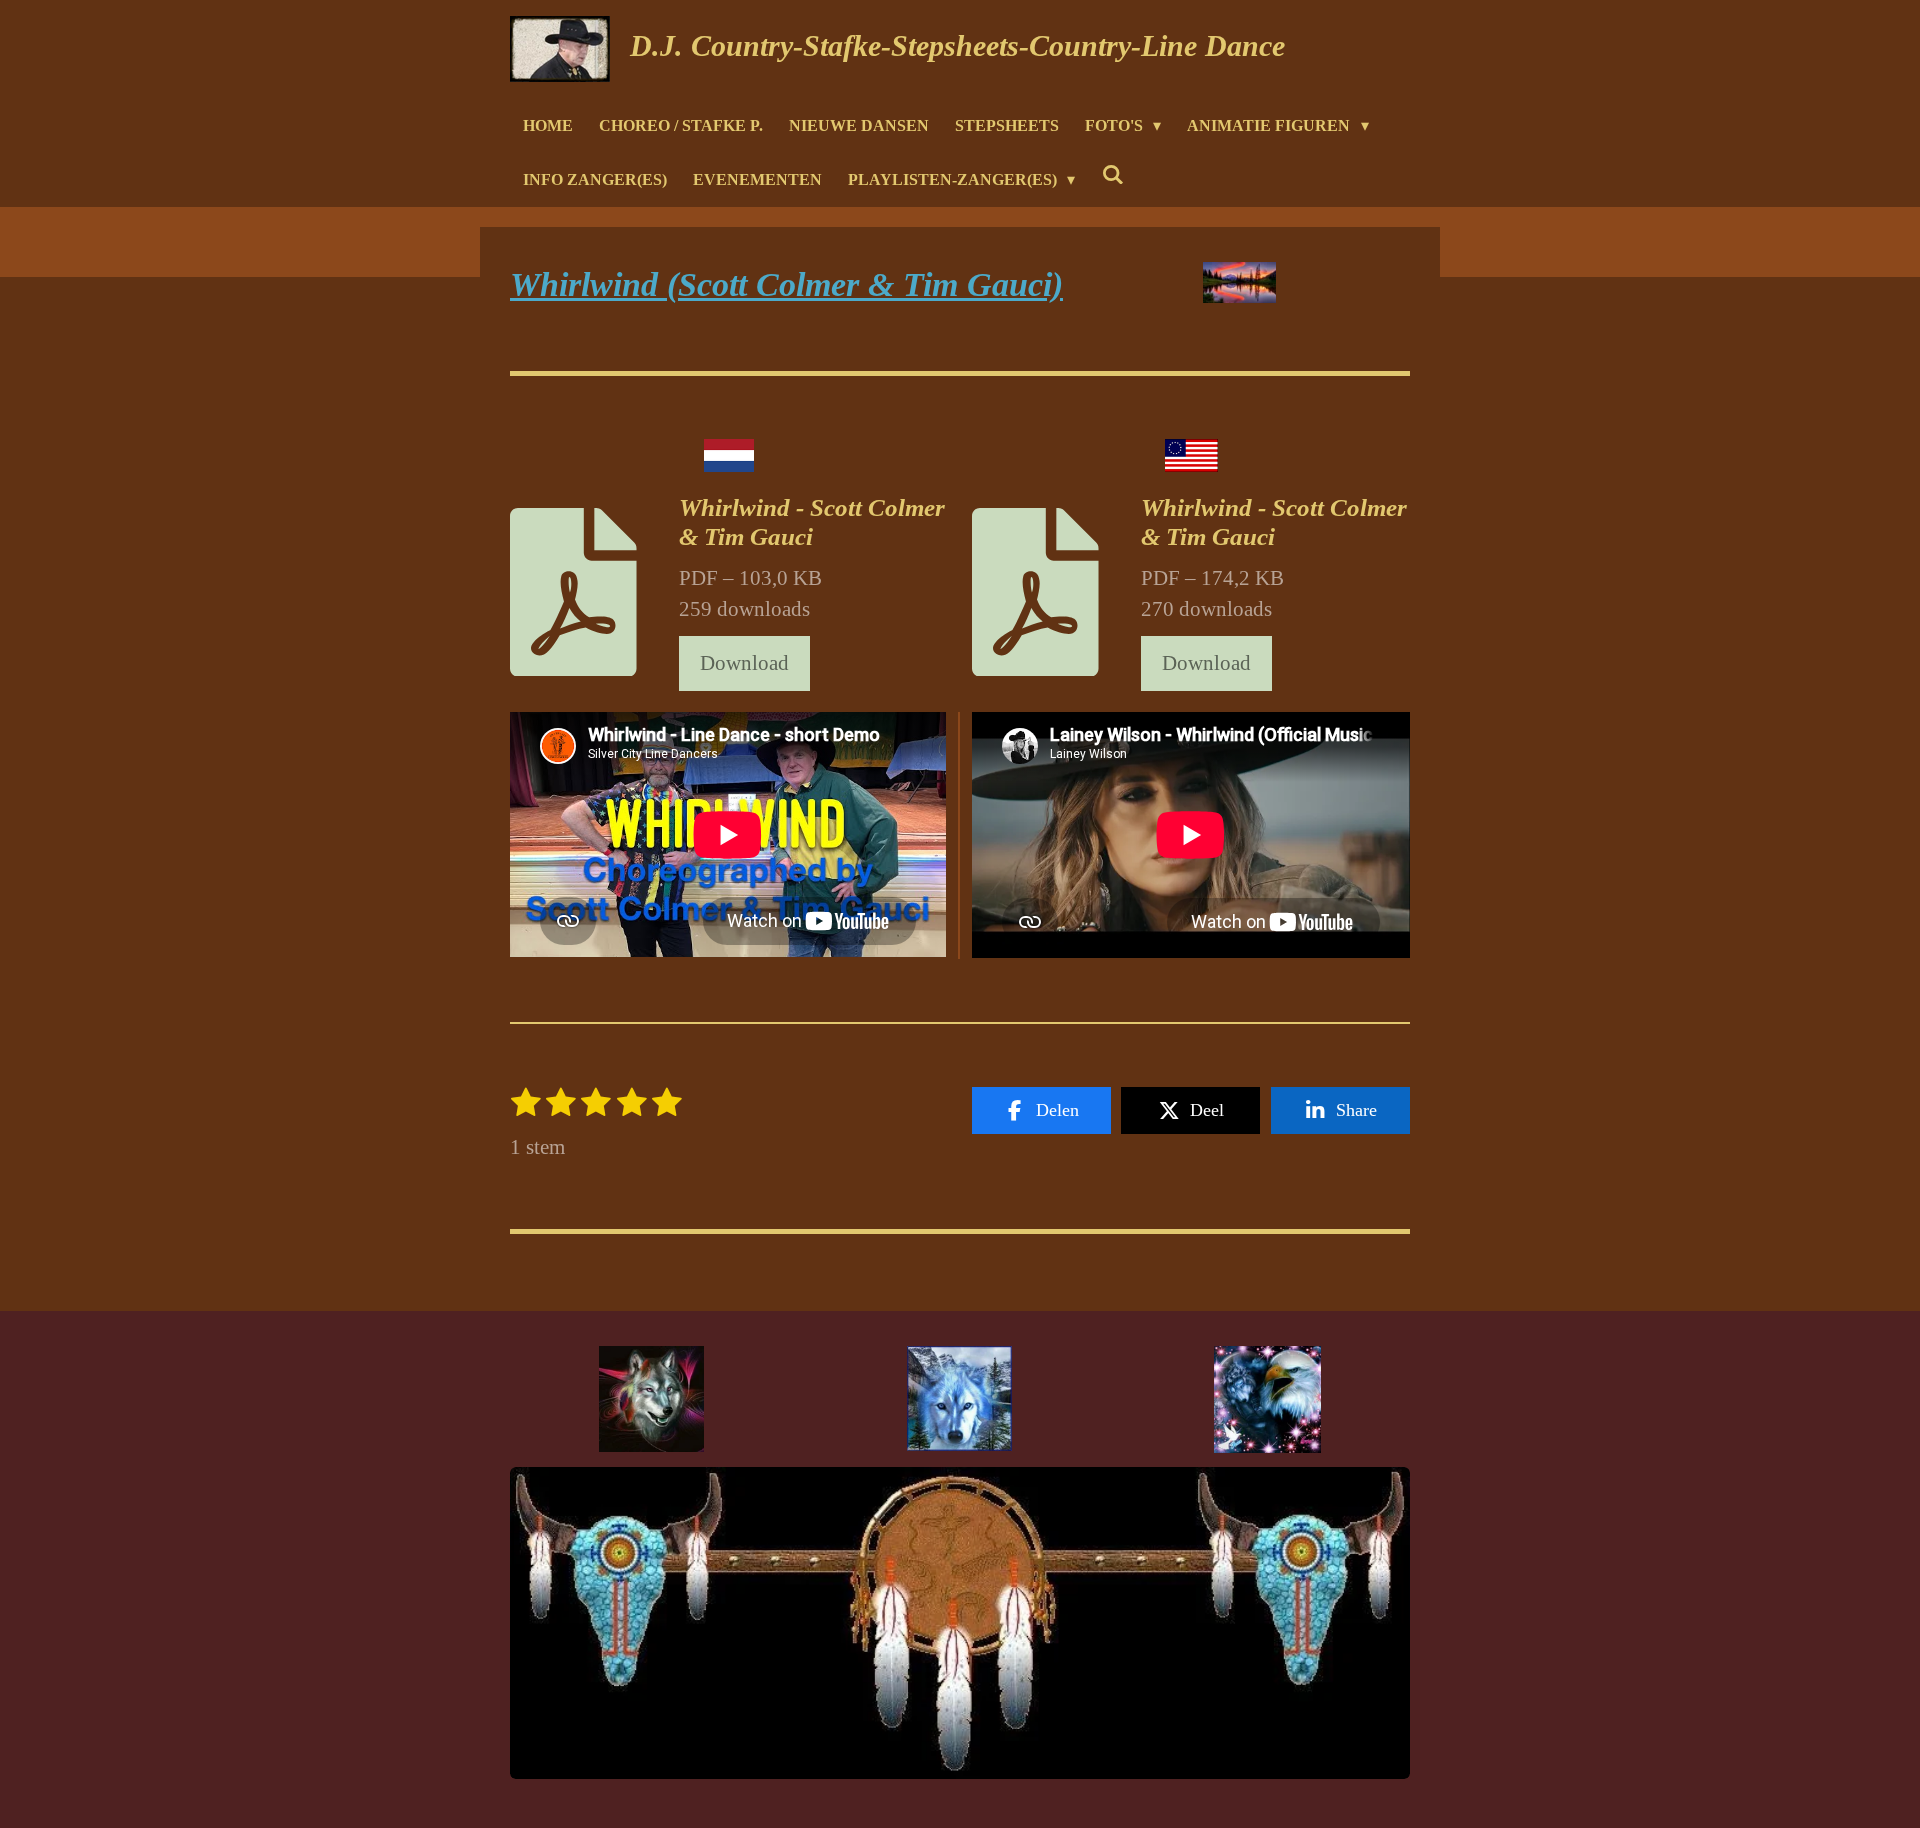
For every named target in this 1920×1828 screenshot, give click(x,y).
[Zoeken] (1112, 174)
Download (744, 663)
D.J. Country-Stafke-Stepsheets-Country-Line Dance (957, 45)
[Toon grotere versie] (651, 1399)
